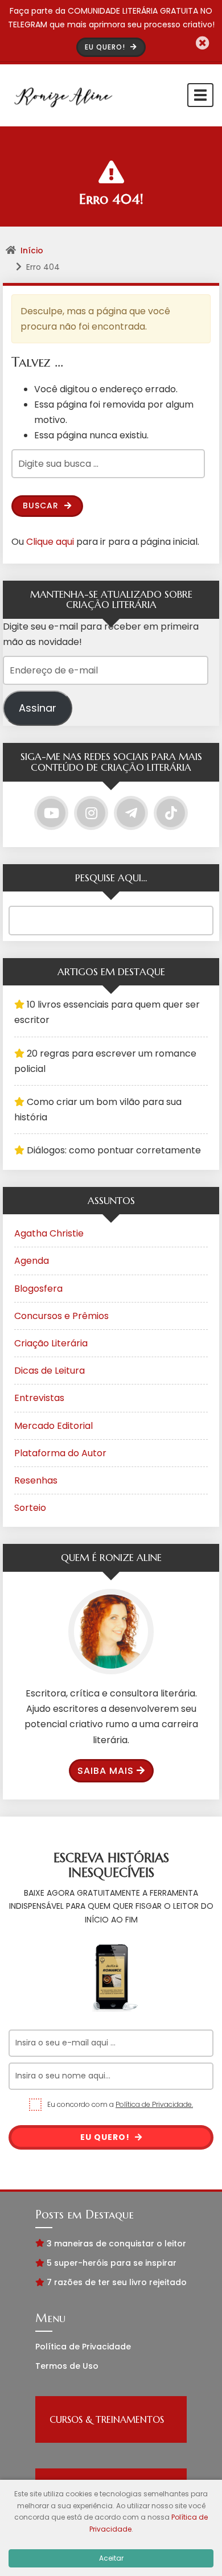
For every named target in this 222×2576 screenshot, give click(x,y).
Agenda (32, 1261)
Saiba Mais (106, 1771)
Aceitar (111, 2558)
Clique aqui (50, 542)
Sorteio (30, 1508)
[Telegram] (131, 813)
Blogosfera (38, 1289)
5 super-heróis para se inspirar (112, 2263)
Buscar (42, 506)
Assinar (38, 708)
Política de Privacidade (83, 2347)
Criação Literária (51, 1343)
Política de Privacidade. (154, 2104)
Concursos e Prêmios (61, 1316)
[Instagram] (91, 813)
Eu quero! (106, 2137)
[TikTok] (171, 813)
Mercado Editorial (54, 1426)
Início (32, 250)
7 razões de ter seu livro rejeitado (117, 2282)
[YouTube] (51, 813)
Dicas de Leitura (50, 1371)
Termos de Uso (67, 2366)
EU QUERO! (106, 47)
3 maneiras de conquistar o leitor (116, 2244)
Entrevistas (39, 1398)
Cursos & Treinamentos (107, 2419)
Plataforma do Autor (60, 1453)
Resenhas (36, 1480)
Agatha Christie (49, 1233)
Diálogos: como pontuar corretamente (114, 1150)
